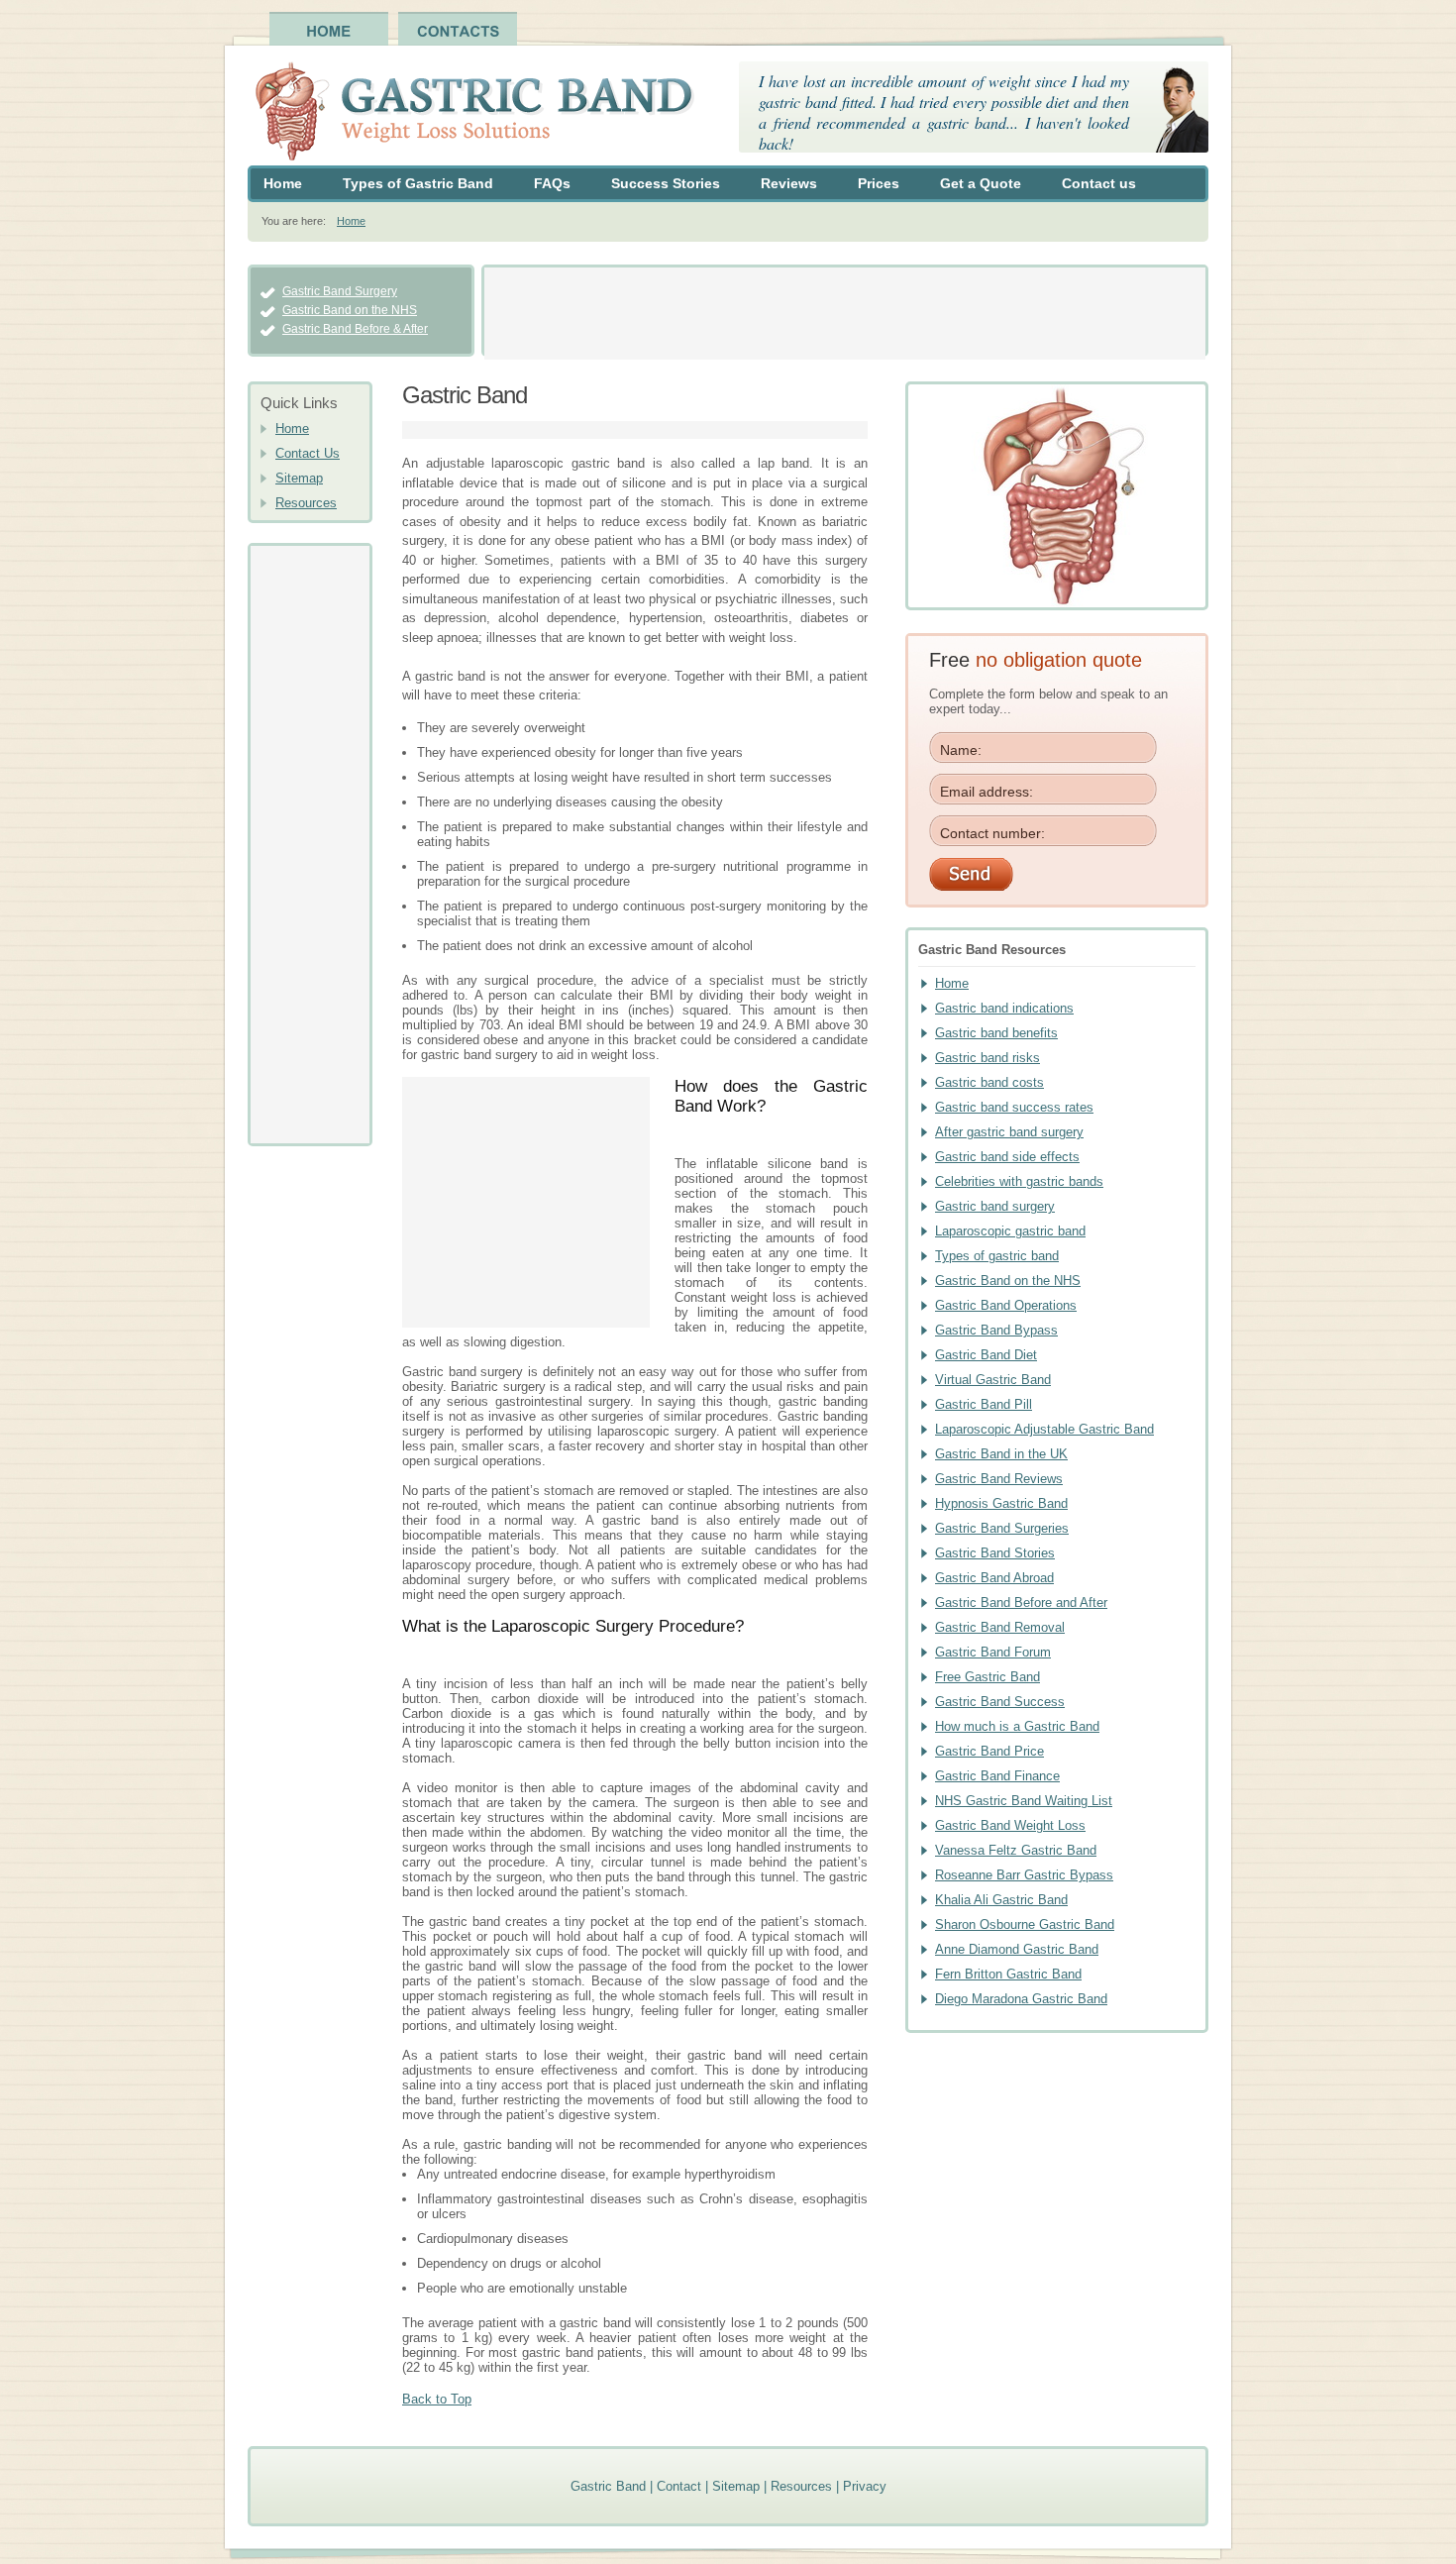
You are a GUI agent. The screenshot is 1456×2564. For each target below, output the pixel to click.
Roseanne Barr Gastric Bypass (1024, 1875)
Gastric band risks (988, 1058)
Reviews (789, 183)
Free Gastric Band (988, 1677)
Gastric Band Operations (1006, 1305)
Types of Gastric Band (418, 183)
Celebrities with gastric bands (1019, 1181)
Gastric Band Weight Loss (1010, 1825)
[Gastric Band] (471, 113)
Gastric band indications (1004, 1008)
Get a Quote (981, 183)
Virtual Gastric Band (993, 1380)
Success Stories (666, 183)
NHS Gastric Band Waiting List (1024, 1801)
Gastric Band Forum (993, 1652)
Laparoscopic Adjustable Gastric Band (1044, 1429)
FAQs (552, 183)
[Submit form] (1057, 874)
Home (283, 183)
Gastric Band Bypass (996, 1330)
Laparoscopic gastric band (1010, 1231)
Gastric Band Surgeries (1002, 1528)
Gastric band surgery (995, 1206)
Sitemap (299, 478)
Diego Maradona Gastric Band (1021, 1999)
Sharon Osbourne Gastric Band (1025, 1924)
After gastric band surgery (1009, 1132)
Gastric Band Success (1000, 1702)
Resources (306, 503)
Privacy (865, 2486)
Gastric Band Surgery (340, 291)
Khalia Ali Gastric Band (1001, 1900)
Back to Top (437, 2399)
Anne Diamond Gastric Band (1017, 1949)
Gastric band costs (989, 1082)
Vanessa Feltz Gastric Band (1016, 1850)
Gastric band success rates (1014, 1107)
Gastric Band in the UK (1001, 1454)
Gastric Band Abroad (994, 1578)
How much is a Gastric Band (1017, 1726)
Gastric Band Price (989, 1751)
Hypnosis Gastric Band (1001, 1503)
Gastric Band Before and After (1021, 1602)
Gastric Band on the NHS (350, 310)
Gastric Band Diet (986, 1355)
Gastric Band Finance (997, 1776)
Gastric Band (608, 2486)
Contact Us (308, 453)
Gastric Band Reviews (999, 1479)
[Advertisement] (845, 312)
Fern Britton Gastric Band (1008, 1974)
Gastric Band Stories (995, 1553)
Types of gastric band (997, 1256)
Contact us (1099, 183)
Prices (879, 183)
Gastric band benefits (996, 1033)
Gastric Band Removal (1000, 1627)
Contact (679, 2486)
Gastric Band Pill (984, 1404)
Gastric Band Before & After (355, 329)
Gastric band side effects (1007, 1157)
